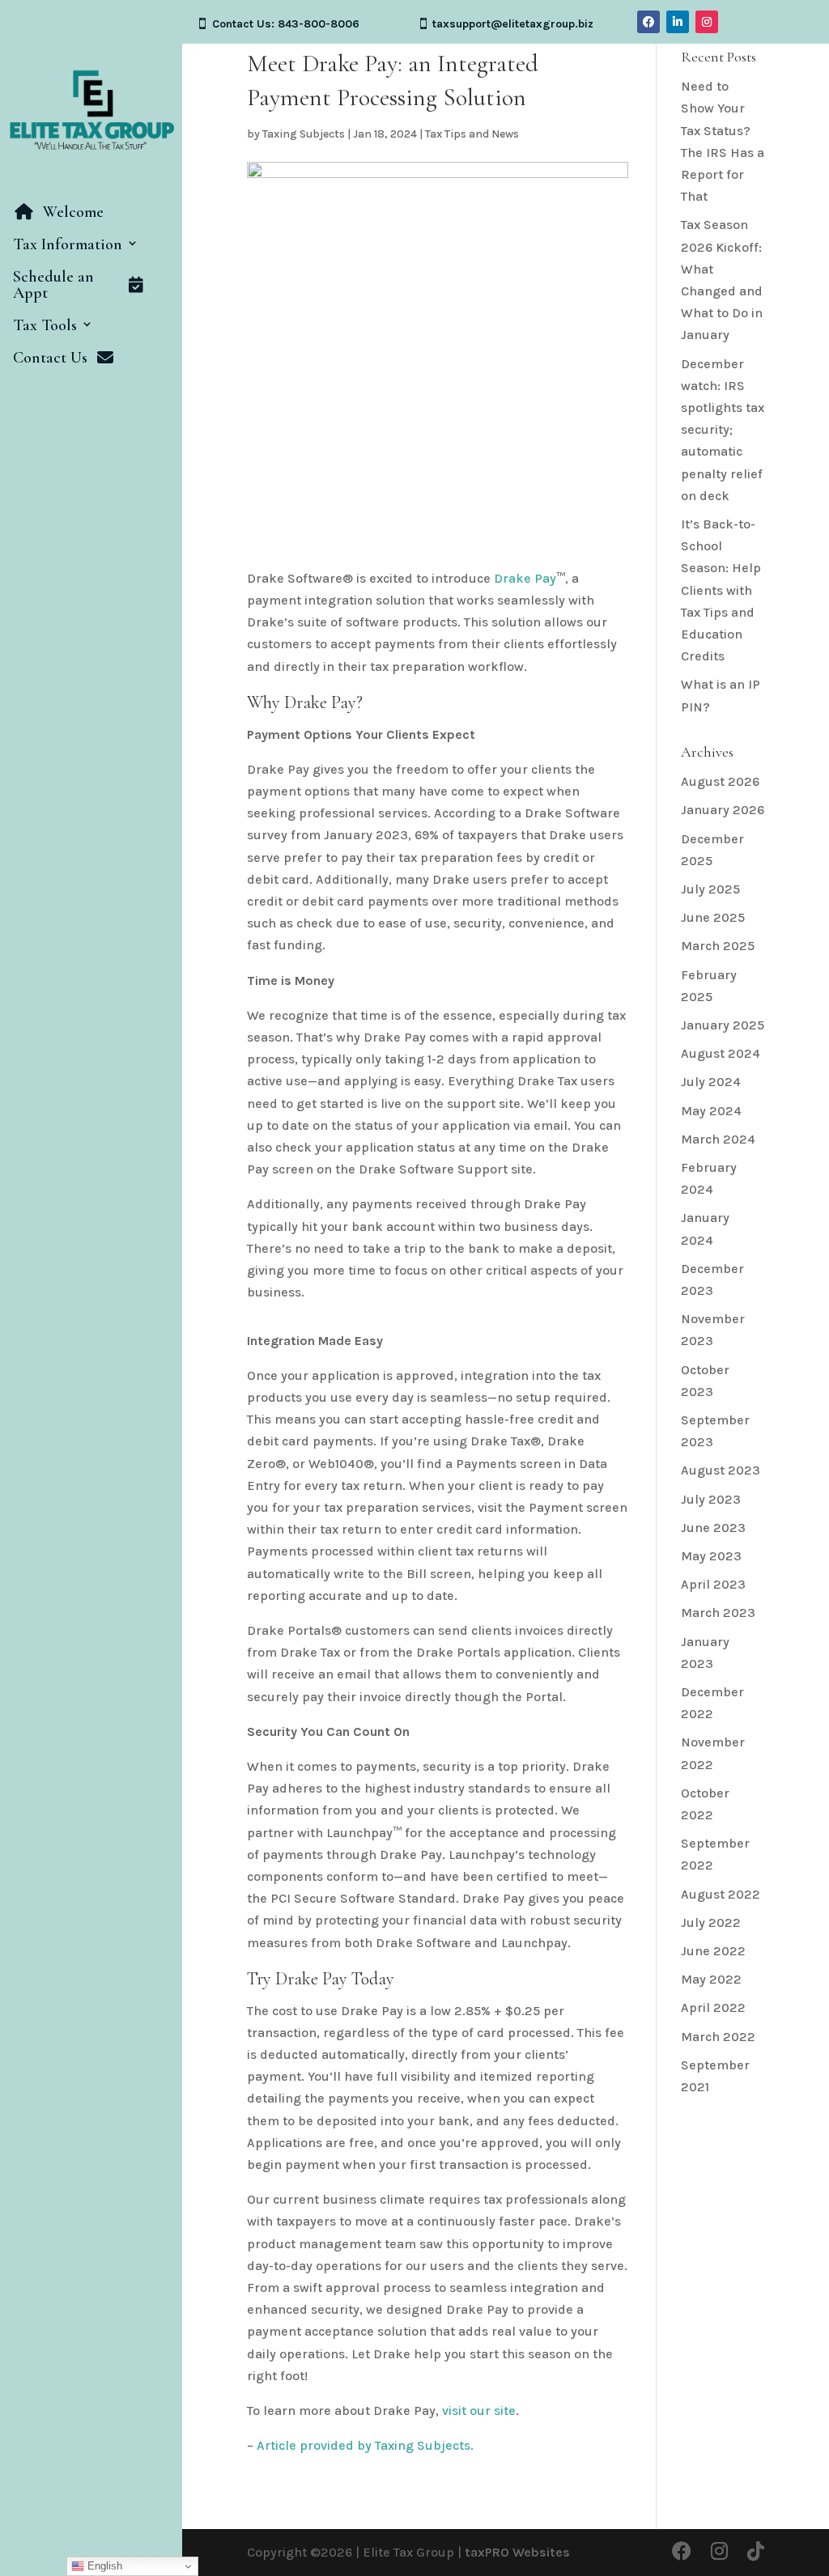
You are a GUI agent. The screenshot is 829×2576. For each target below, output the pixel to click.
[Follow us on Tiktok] (756, 2552)
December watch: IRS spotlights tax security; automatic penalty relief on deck (723, 430)
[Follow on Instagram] (707, 22)
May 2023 (711, 1556)
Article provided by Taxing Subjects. (365, 2445)
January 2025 (723, 1025)
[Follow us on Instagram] (719, 2552)
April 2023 (713, 1584)
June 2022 (713, 1951)
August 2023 (721, 1470)
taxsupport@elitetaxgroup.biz (513, 24)
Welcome (73, 213)
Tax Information (68, 245)
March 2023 (718, 1613)
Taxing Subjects (304, 134)
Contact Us (50, 359)
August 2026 (720, 781)
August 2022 (721, 1894)
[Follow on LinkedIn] (678, 22)
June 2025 (713, 917)
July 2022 (711, 1922)
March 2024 (718, 1139)
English (103, 2566)
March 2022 (718, 2037)
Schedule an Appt (53, 286)
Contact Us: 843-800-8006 (286, 24)
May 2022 (711, 1979)
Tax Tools (45, 326)
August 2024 (721, 1053)
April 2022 (713, 2007)
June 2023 (713, 1528)
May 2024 (711, 1111)
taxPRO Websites (517, 2552)
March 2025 (718, 946)
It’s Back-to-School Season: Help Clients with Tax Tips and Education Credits (721, 590)
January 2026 (723, 810)
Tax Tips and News (472, 134)
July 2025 (710, 889)
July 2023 (711, 1499)
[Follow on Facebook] (648, 22)
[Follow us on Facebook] (682, 2552)
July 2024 (711, 1082)
